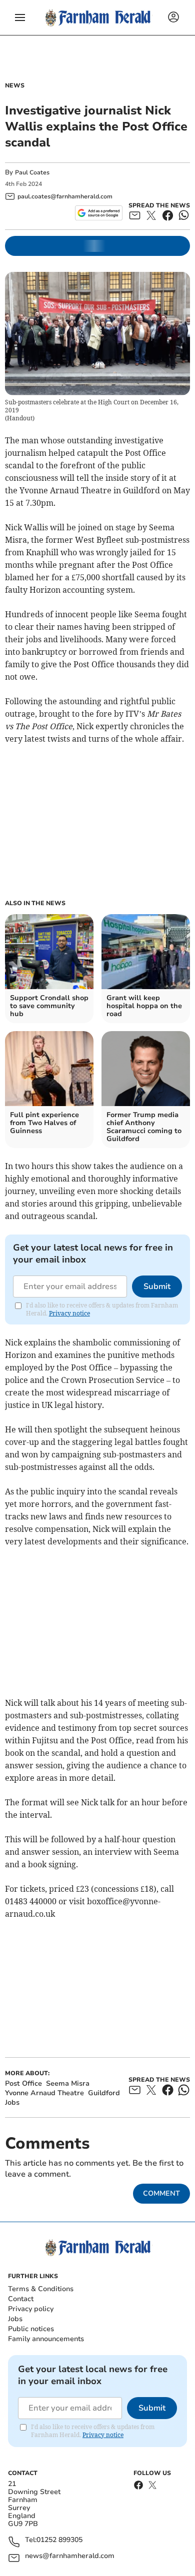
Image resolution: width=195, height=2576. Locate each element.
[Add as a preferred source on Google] (99, 213)
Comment (161, 2193)
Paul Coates (32, 172)
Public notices (31, 2329)
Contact (21, 2299)
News (15, 85)
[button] (20, 17)
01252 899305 (59, 2540)
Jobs (15, 2319)
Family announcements (46, 2339)
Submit (157, 1287)
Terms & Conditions (41, 2289)
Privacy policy (31, 2309)
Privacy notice (69, 1313)
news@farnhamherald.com (70, 2556)
